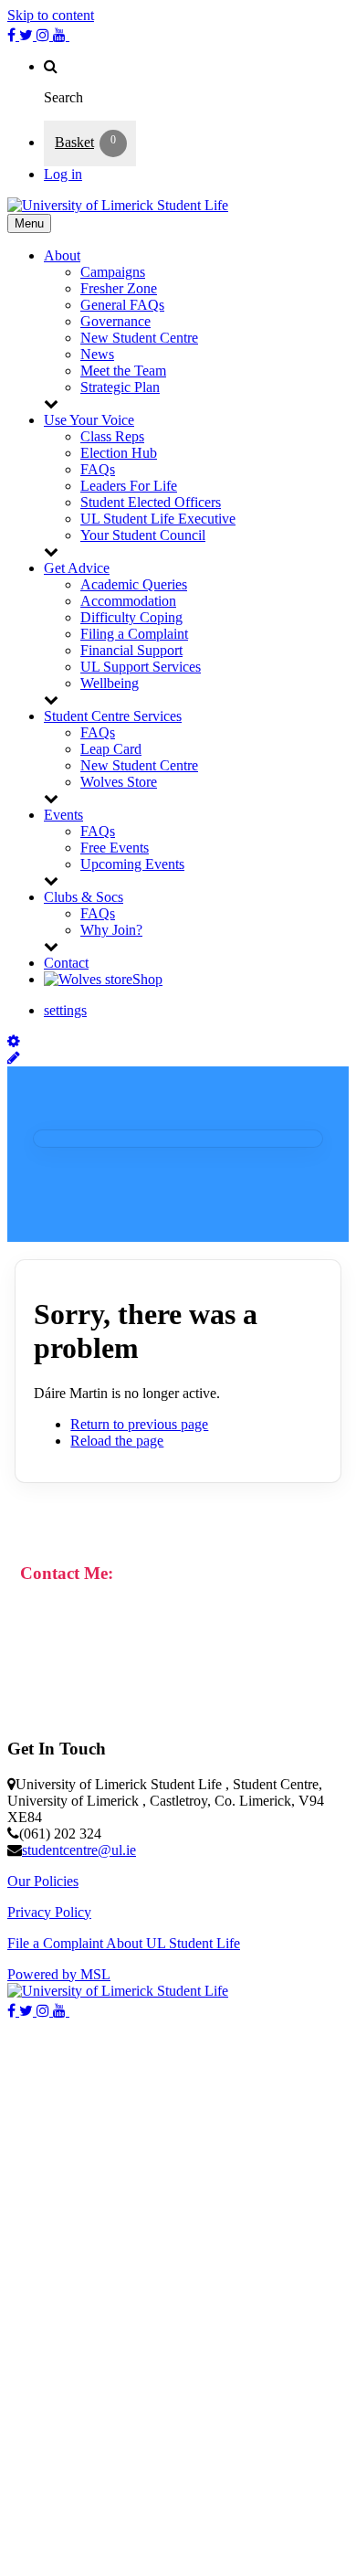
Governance (115, 321)
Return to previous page (139, 1424)
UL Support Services (141, 667)
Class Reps (112, 436)
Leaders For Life (129, 486)
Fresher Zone (119, 288)
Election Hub (119, 453)
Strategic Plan (120, 387)
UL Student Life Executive (158, 519)
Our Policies (43, 1881)
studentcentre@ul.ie (79, 1850)
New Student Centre (139, 338)
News (97, 354)
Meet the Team (123, 371)
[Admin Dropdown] (14, 1041)
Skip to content (51, 15)
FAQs (98, 469)
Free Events (115, 848)
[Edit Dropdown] (14, 1058)
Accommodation (128, 601)
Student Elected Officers (151, 502)
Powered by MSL (59, 1974)
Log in (63, 174)
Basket (74, 142)
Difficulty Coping (131, 617)
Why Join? (111, 930)
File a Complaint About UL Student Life (124, 1943)
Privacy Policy (49, 1912)
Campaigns (113, 272)
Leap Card (111, 749)
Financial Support (131, 650)
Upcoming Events (132, 864)
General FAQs (122, 305)
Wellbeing (110, 683)
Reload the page (117, 1441)
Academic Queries (134, 584)
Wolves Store (119, 782)
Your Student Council (143, 535)
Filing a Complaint (134, 634)
